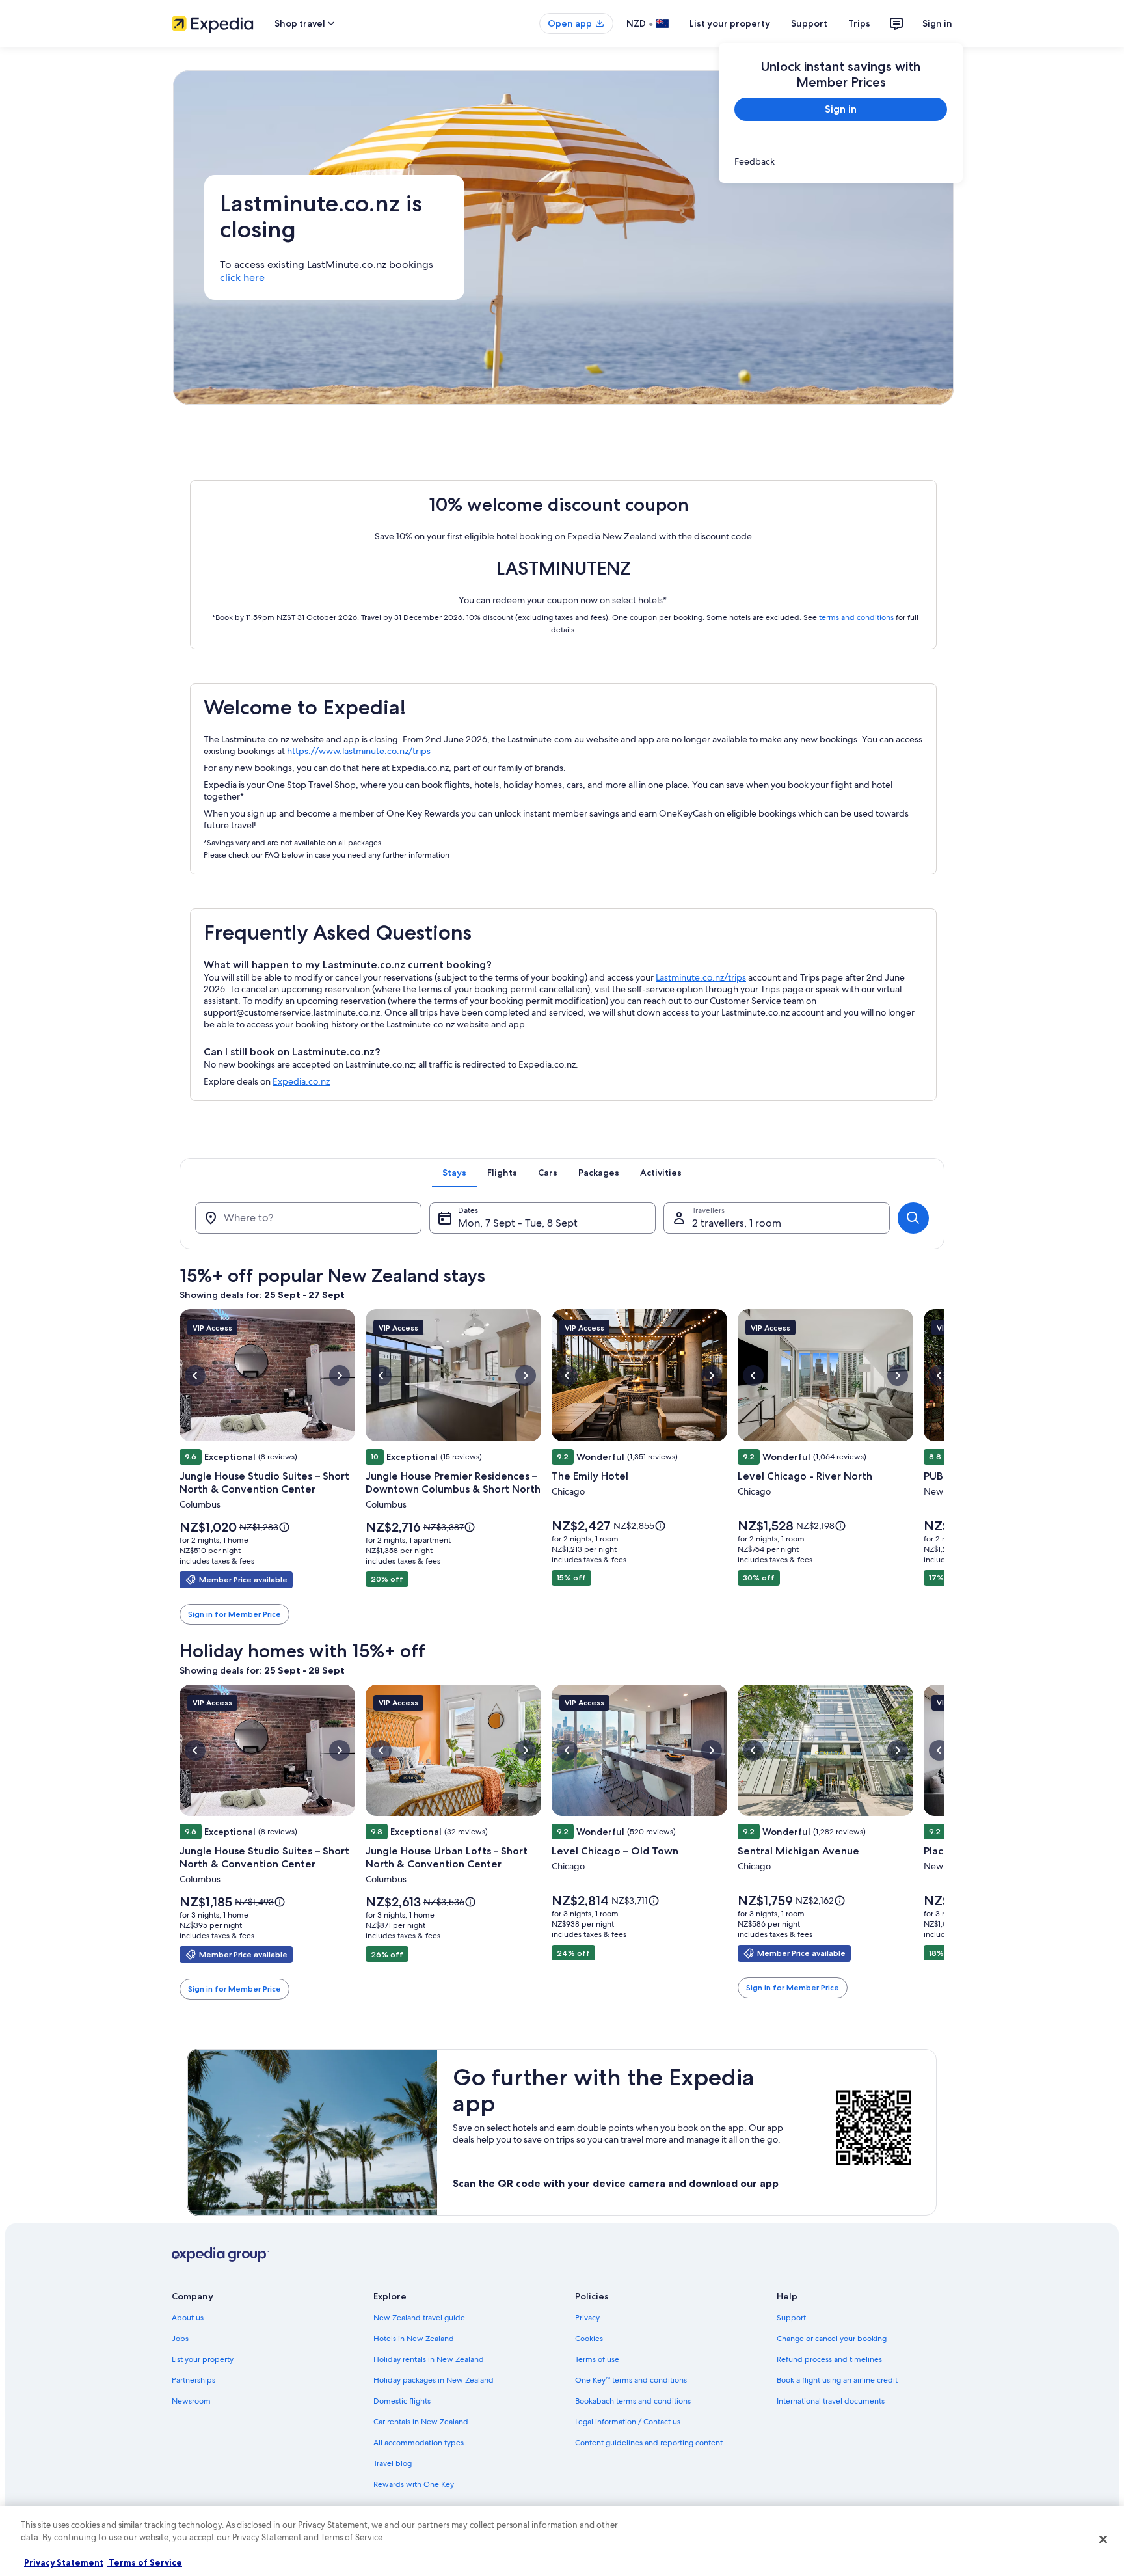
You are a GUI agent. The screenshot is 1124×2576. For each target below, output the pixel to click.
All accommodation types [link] (419, 2443)
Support (809, 23)
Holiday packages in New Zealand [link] (434, 2380)
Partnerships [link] (194, 2380)
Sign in (937, 23)
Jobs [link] (180, 2339)
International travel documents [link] (831, 2401)
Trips (859, 23)
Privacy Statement (64, 2562)
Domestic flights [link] (402, 2401)
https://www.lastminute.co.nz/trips (359, 751)
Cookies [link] (589, 2339)
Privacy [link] (587, 2318)
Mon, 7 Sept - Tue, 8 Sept (518, 1223)
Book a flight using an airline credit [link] (837, 2380)
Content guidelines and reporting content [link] (649, 2443)
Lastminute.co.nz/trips (701, 977)
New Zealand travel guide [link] (419, 2318)
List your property (730, 23)
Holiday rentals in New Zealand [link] (429, 2359)
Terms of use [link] (597, 2359)
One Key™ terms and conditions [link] (631, 2380)
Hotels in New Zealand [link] (414, 2339)
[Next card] (944, 1467)
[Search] (913, 1218)
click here (242, 278)
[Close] (1103, 2539)
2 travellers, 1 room (737, 1223)
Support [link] (791, 2318)
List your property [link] (203, 2359)
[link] (841, 161)
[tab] (454, 1173)
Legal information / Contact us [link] (628, 2422)
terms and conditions (856, 617)
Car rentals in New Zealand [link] (421, 2422)
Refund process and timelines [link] (829, 2359)
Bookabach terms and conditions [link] (633, 2401)
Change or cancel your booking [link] (832, 2339)
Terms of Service (144, 2562)
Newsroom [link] (191, 2401)
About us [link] (188, 2318)
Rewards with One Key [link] (414, 2484)
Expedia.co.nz (301, 1081)
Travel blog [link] (393, 2463)
